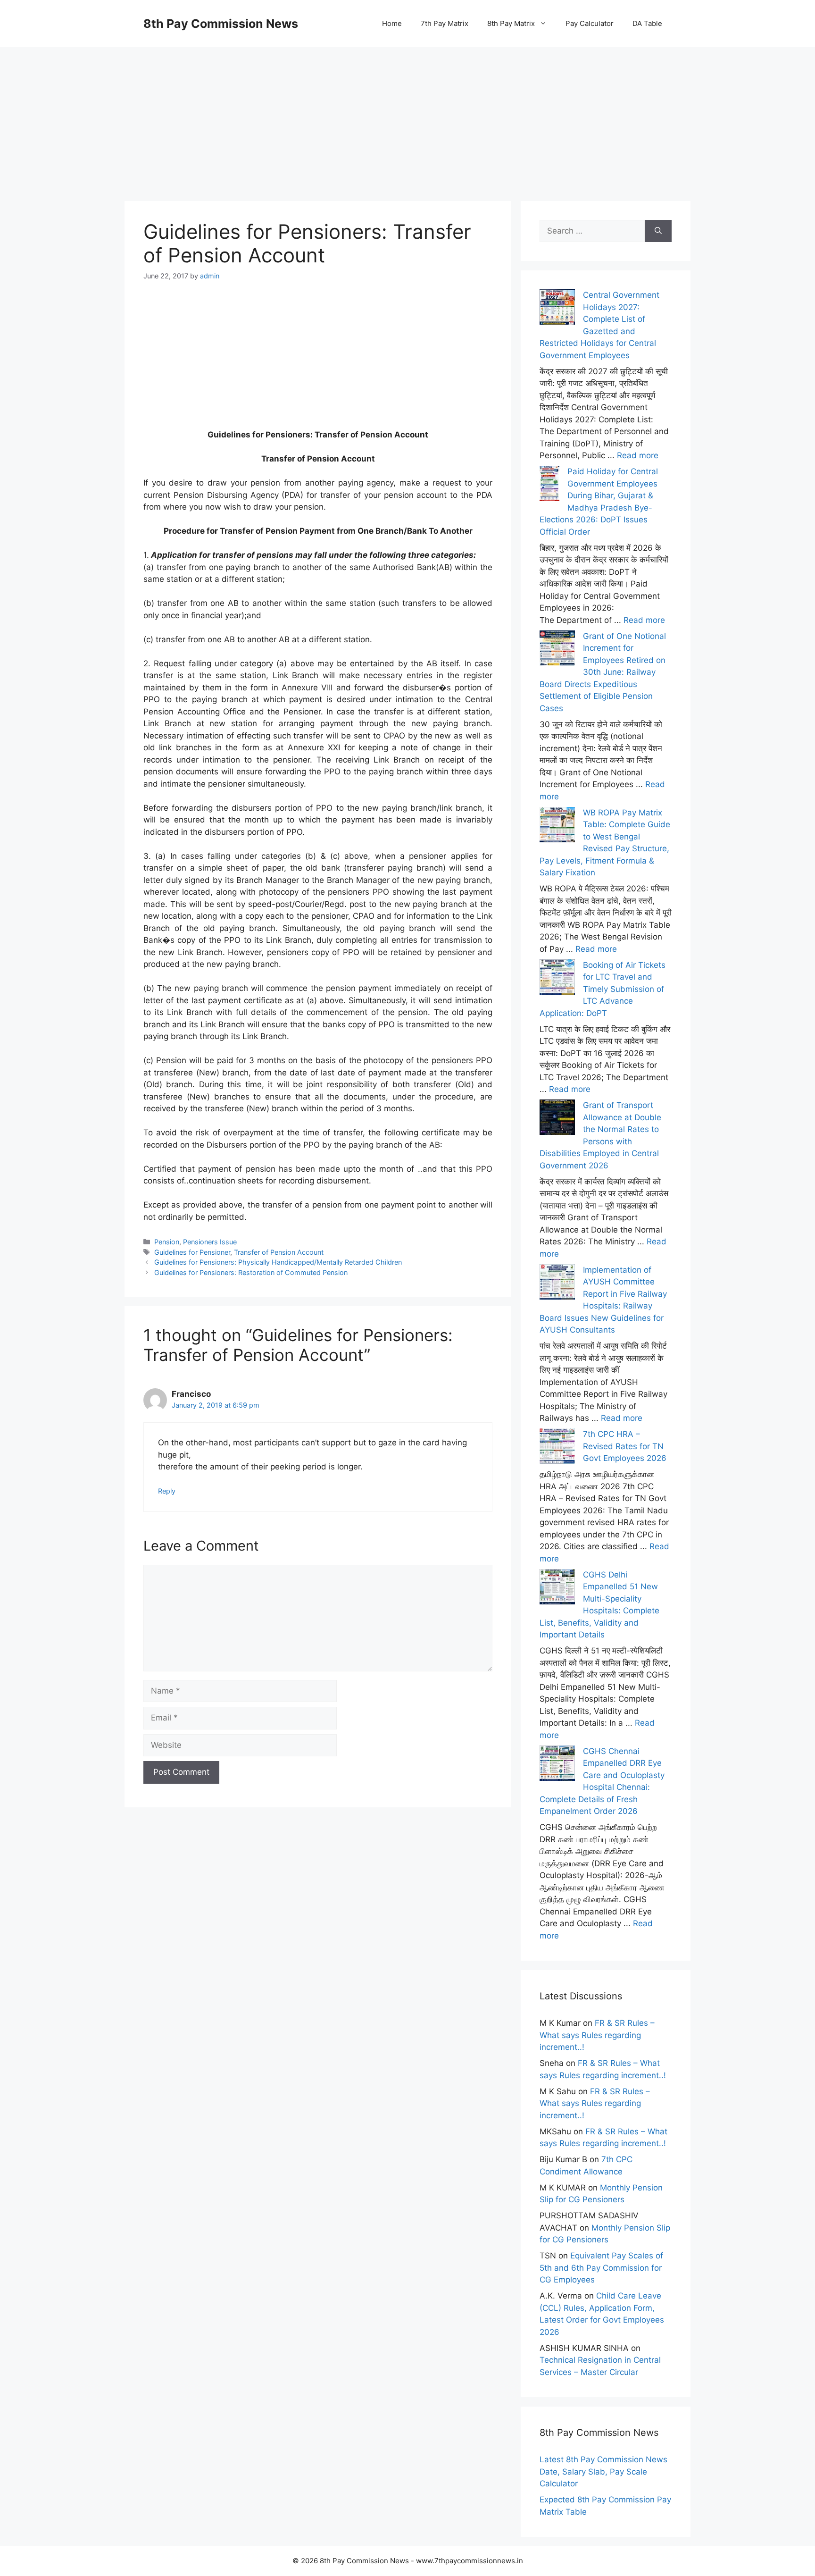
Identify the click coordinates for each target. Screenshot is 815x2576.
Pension (167, 1242)
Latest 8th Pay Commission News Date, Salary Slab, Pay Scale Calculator (603, 2471)
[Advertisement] (407, 113)
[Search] (658, 231)
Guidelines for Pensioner (192, 1252)
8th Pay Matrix (511, 23)
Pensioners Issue (210, 1242)
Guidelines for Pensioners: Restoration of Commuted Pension (251, 1272)
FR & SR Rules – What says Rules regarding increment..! (597, 2035)
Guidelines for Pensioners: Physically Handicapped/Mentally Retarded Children (278, 1262)
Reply (167, 1491)
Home (392, 23)
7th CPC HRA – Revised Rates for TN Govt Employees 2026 (625, 1446)
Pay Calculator (590, 23)
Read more (638, 455)
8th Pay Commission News (221, 24)
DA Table (647, 23)
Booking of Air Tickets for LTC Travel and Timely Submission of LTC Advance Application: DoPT (603, 989)
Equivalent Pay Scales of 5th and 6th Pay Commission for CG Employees (601, 2268)
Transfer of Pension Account (279, 1252)
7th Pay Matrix (445, 23)
